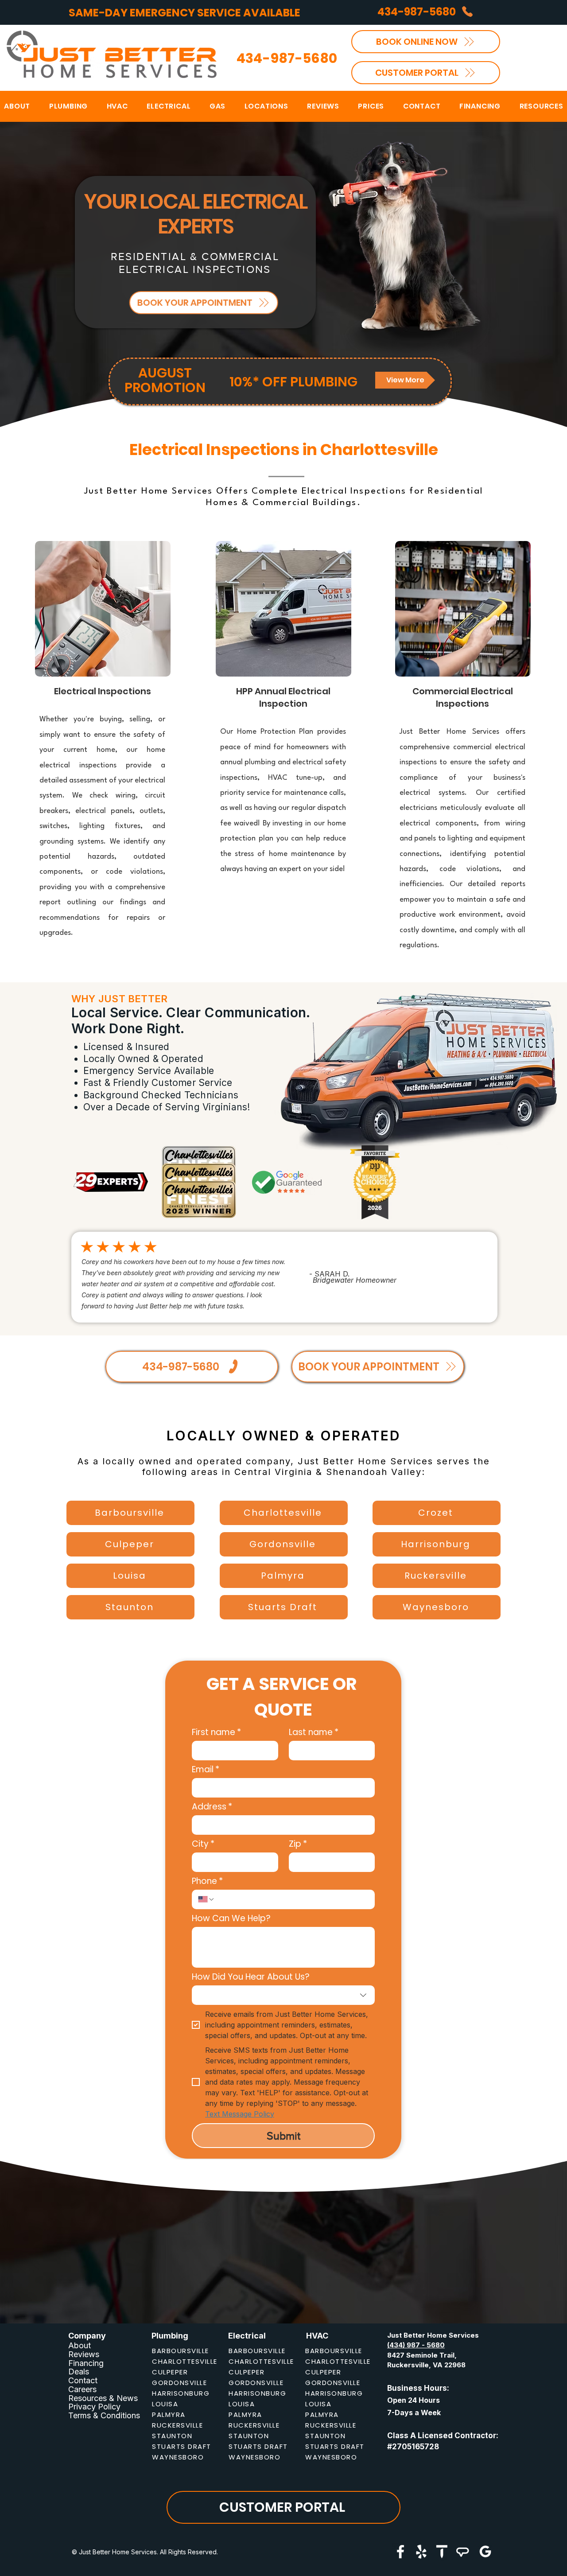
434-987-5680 (287, 58)
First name (216, 1732)
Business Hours (417, 2388)
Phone (207, 1881)
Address (212, 1807)
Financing (86, 2363)
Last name (314, 1732)
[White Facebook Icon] (400, 2552)
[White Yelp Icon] (421, 2552)
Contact (83, 2380)
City (203, 1844)
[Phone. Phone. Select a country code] (206, 1899)
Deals (79, 2372)
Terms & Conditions (104, 2415)
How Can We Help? (231, 1918)
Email (206, 1769)
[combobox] (283, 1995)
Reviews (84, 2354)
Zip (298, 1844)
